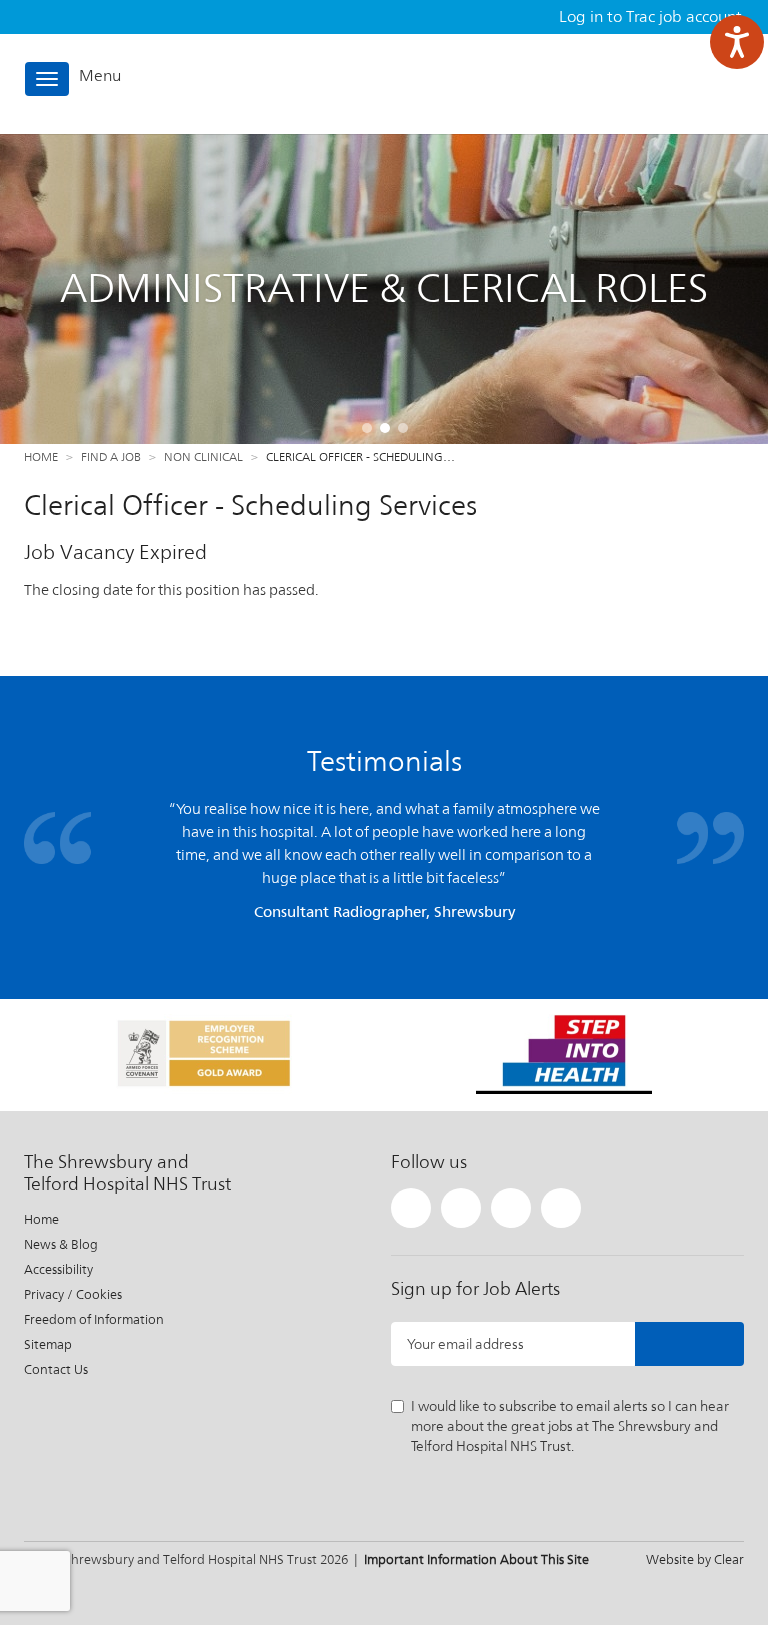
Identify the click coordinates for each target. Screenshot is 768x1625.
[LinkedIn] (511, 1208)
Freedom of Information (94, 1319)
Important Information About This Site (476, 1559)
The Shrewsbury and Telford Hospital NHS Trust (655, 83)
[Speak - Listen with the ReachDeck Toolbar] (737, 42)
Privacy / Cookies (73, 1294)
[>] (689, 1344)
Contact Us (56, 1369)
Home (41, 457)
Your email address (465, 1344)
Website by (695, 1559)
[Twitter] (411, 1208)
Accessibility (58, 1269)
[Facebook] (461, 1208)
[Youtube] (561, 1208)
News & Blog (61, 1244)
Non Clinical (203, 457)
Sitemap (48, 1344)
